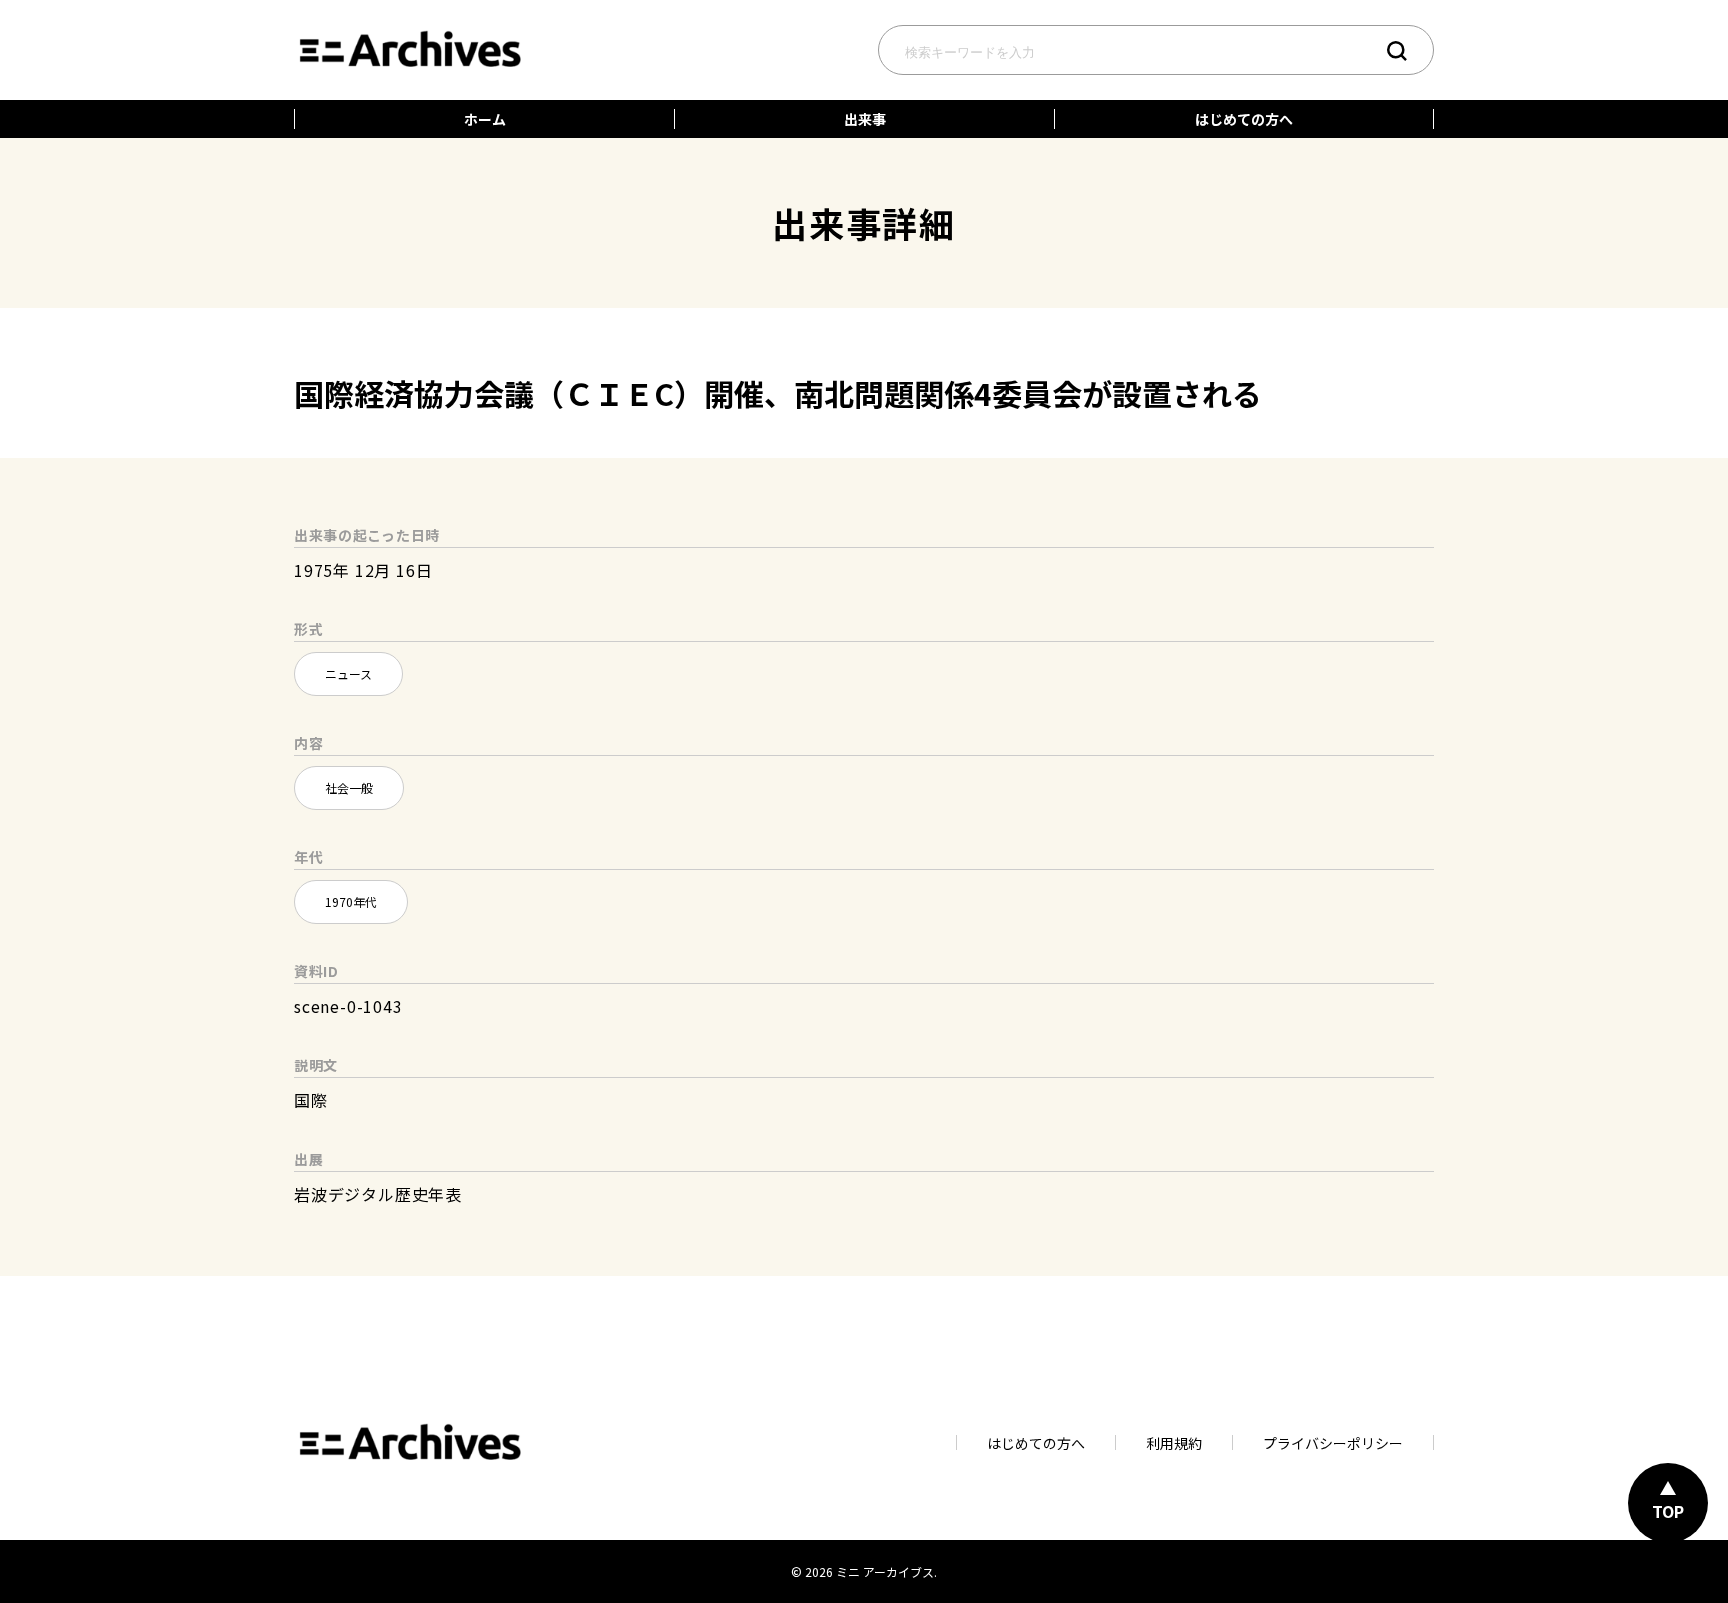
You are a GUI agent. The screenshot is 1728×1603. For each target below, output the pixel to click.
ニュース (348, 673)
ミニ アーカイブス (885, 1571)
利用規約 (1174, 1442)
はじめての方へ (1244, 119)
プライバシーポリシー (1333, 1442)
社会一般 (349, 787)
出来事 (865, 119)
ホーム (485, 119)
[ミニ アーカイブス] (409, 27)
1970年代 (351, 901)
